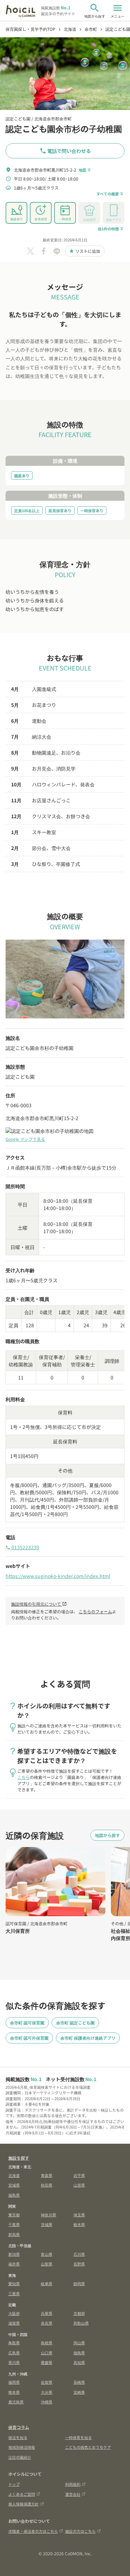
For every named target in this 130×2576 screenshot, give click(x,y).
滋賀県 (14, 2323)
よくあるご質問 (22, 2494)
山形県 (79, 2185)
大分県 (47, 2392)
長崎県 (79, 2382)
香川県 (14, 2362)
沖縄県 (47, 2402)
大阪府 (14, 2313)
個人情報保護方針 (24, 2504)
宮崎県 (79, 2392)
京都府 (79, 2313)
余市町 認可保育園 (27, 2023)
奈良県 (47, 2323)
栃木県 (79, 2224)
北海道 (14, 2175)
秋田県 (47, 2185)
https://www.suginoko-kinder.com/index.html (58, 1576)
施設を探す (19, 2158)
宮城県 (14, 2185)
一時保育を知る (79, 2437)
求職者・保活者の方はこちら (33, 2531)
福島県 (14, 2195)
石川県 (79, 2254)
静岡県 (79, 2283)
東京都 (14, 2215)
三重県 (14, 2293)
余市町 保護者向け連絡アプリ (88, 2038)
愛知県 (14, 2283)
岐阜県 (47, 2283)
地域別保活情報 (22, 2447)
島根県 (47, 2343)
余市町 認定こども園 (75, 2023)
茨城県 (47, 2224)
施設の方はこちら (80, 2531)
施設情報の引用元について (39, 1604)
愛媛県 (47, 2362)
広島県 (14, 2353)
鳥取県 (14, 2343)
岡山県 (79, 2343)
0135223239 (22, 1547)
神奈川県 (49, 2215)
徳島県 (79, 2353)
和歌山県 (81, 2323)
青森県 (47, 2175)
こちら (24, 1777)
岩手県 (79, 2175)
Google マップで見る (25, 1139)
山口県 (47, 2353)
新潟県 (14, 2254)
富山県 (47, 2254)
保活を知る (18, 2437)
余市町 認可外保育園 (29, 2038)
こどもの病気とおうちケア (88, 2447)
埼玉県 (79, 2215)
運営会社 (73, 2494)
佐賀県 (47, 2382)
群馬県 (14, 2234)
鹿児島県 (16, 2402)
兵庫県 (47, 2313)
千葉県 (14, 2224)
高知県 (79, 2362)
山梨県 (47, 2264)
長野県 (79, 2264)
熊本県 (14, 2392)
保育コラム (19, 2427)
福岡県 (14, 2382)
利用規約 (73, 2484)
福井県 (14, 2264)
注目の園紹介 (20, 2457)
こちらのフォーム (95, 1611)
